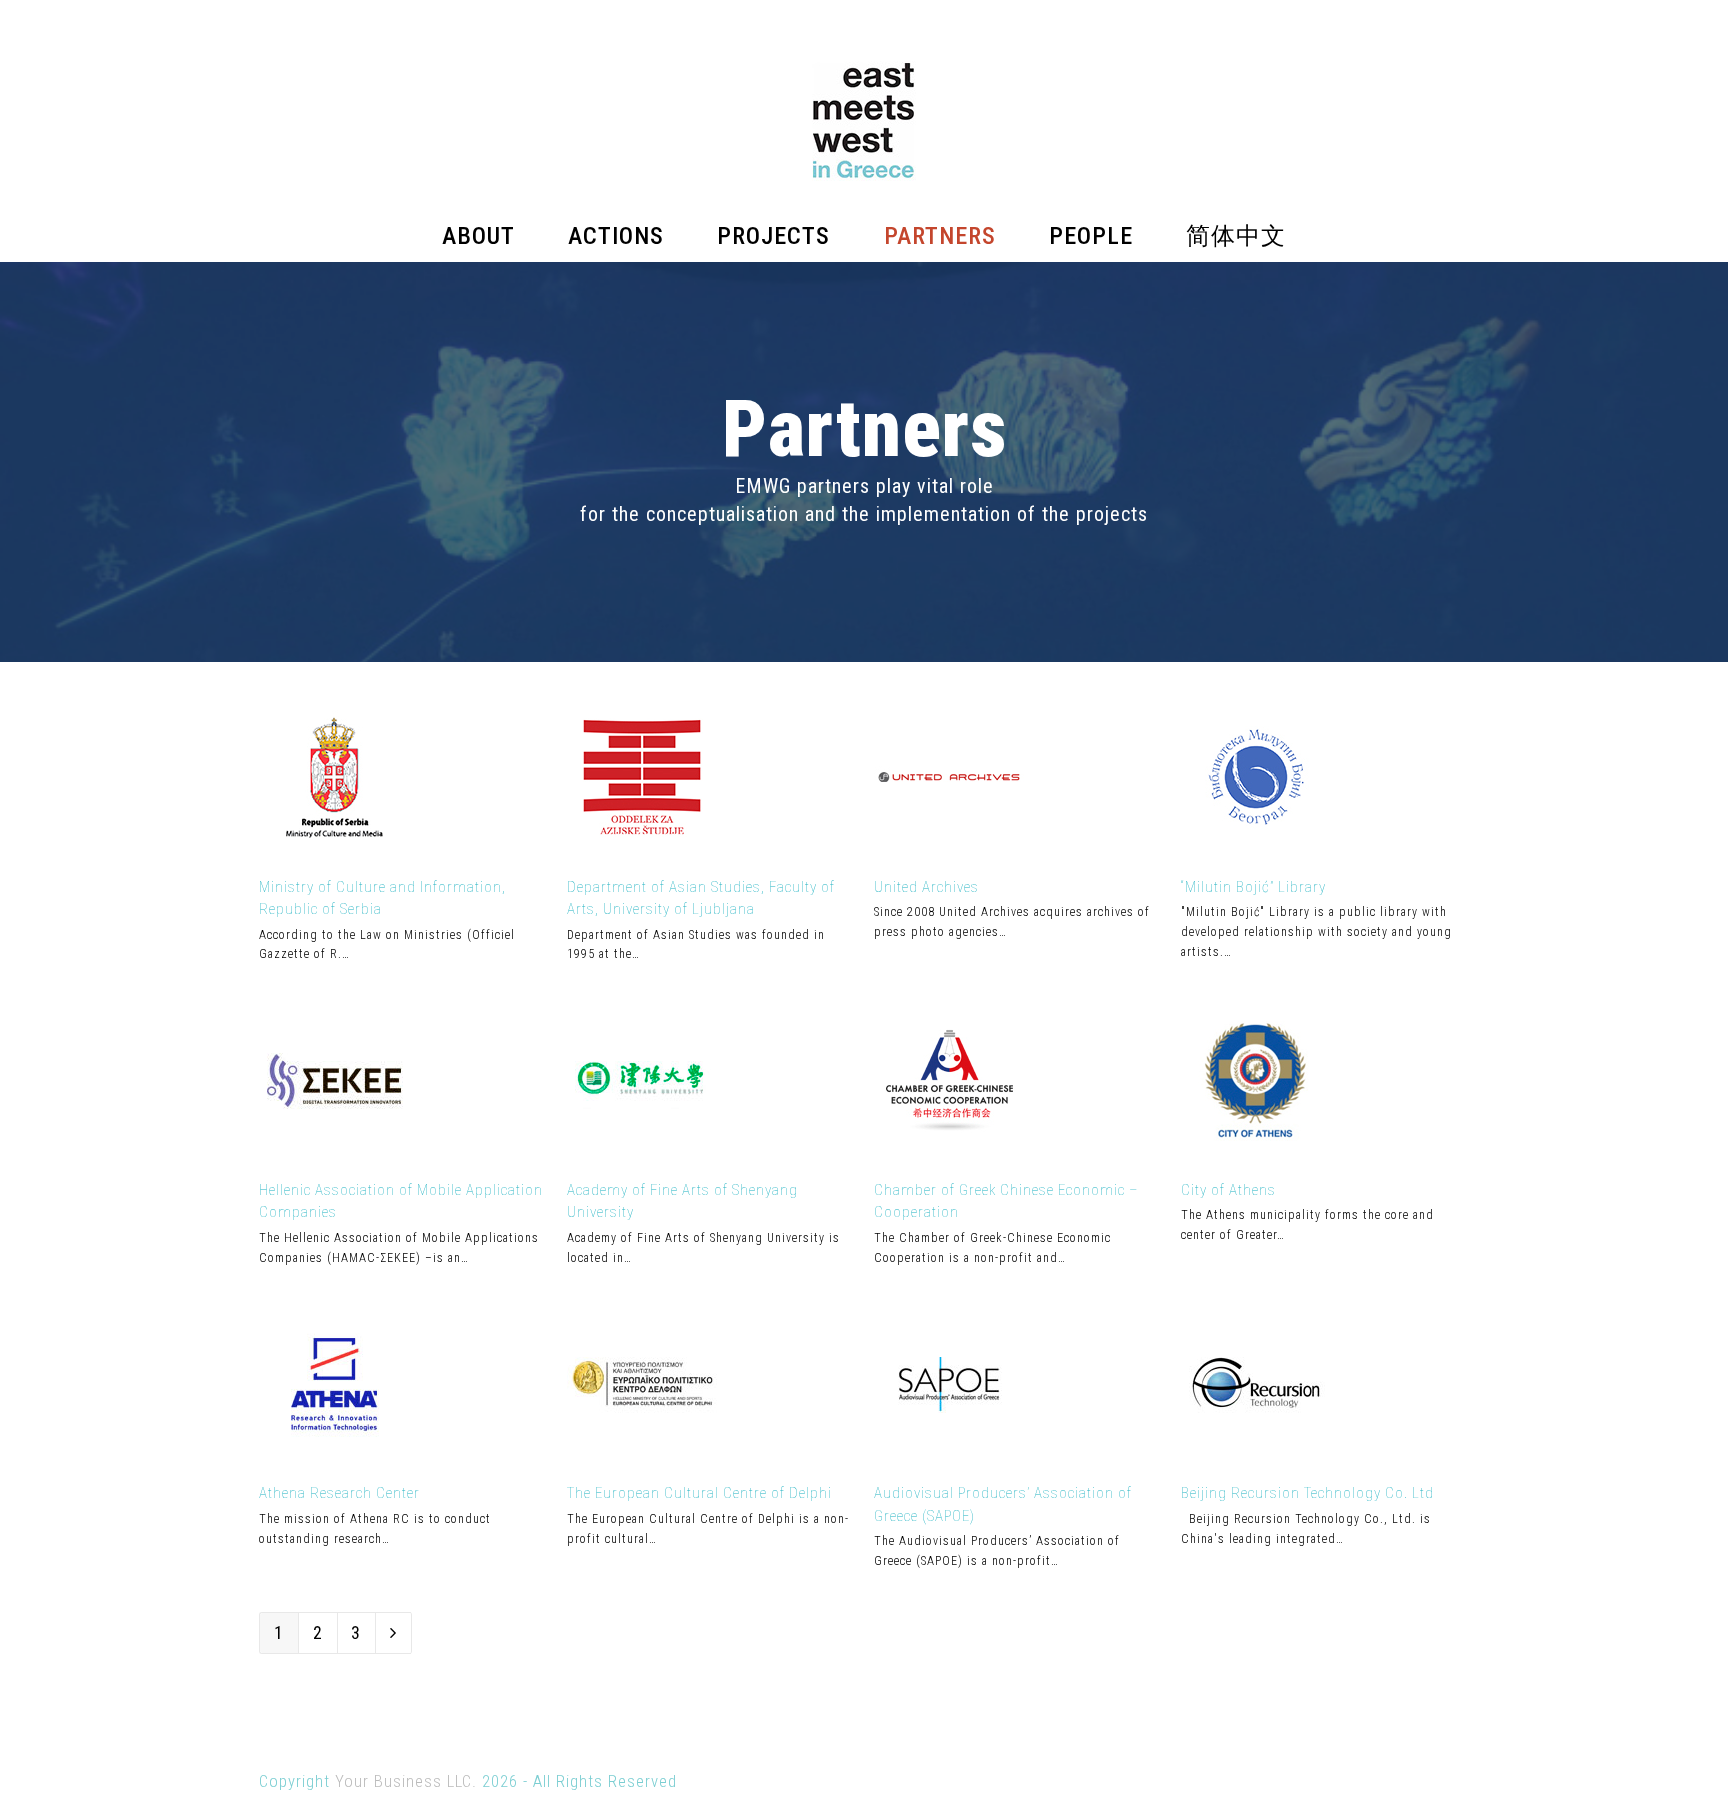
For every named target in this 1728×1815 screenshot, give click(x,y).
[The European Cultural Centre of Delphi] (642, 1452)
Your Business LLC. (406, 1781)
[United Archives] (949, 845)
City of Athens (1228, 1190)
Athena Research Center (339, 1493)
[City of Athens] (1256, 1148)
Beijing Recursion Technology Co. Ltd (1307, 1493)
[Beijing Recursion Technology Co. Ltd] (1256, 1452)
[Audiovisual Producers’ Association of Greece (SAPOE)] (949, 1452)
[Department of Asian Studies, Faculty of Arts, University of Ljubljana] (642, 845)
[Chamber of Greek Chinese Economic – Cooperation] (949, 1148)
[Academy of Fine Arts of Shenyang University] (642, 1148)
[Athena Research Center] (334, 1452)
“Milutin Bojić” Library (1253, 887)
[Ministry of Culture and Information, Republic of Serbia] (334, 845)
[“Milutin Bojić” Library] (1256, 845)
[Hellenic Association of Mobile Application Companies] (334, 1148)
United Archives (926, 887)
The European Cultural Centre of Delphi (699, 1493)
